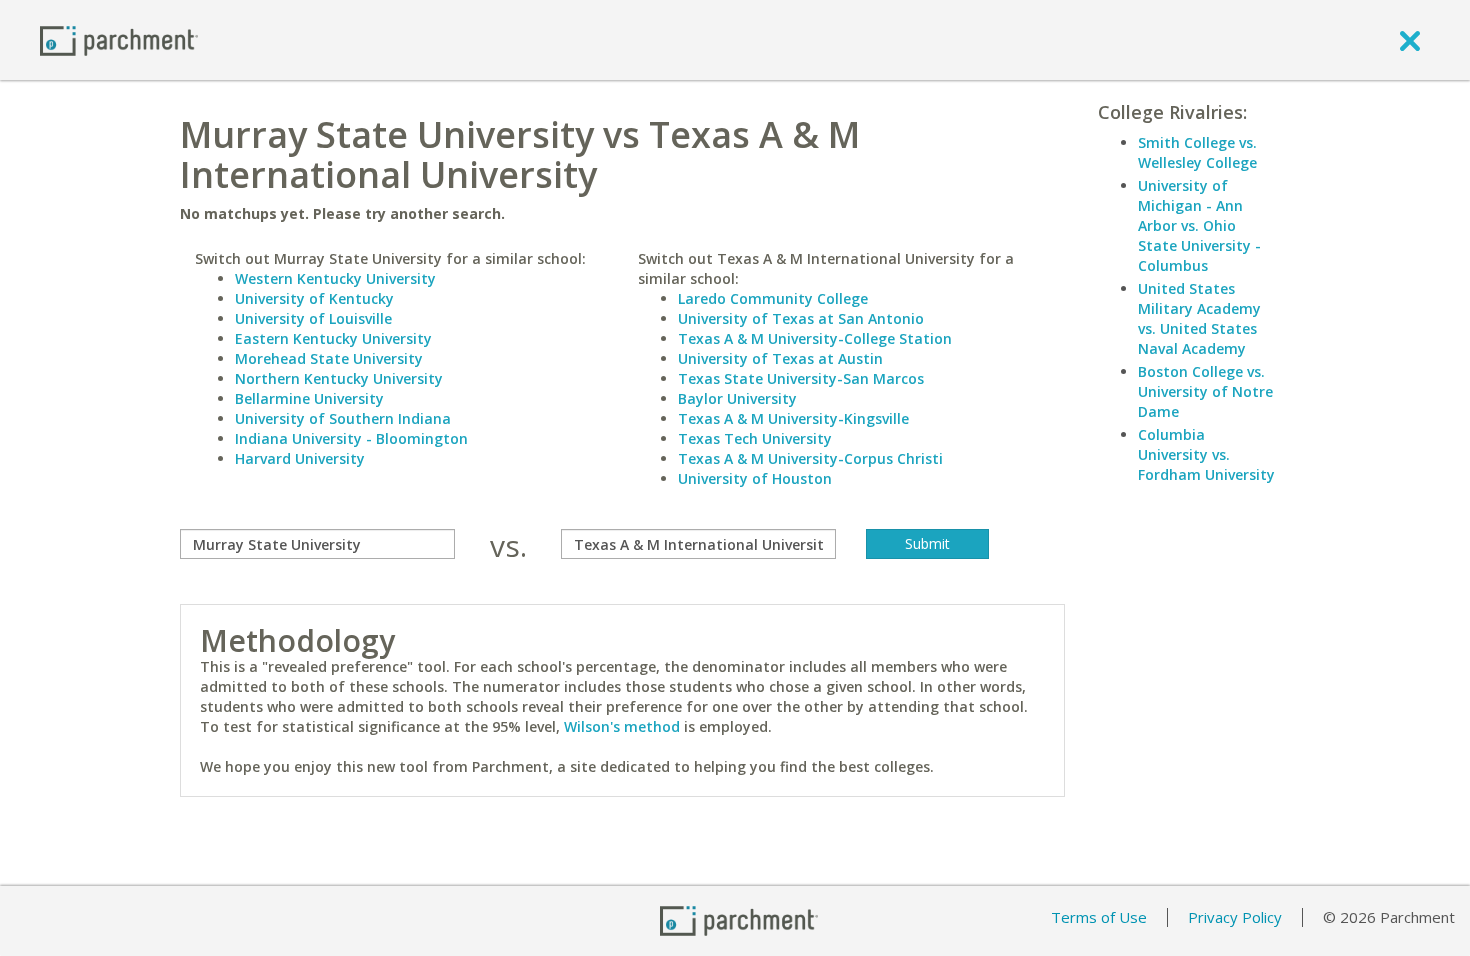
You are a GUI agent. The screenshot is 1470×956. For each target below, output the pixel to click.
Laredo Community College (773, 298)
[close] (1410, 40)
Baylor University (737, 398)
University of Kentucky (314, 298)
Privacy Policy (1235, 917)
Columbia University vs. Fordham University (1206, 454)
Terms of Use (1099, 917)
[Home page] (119, 39)
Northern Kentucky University (339, 378)
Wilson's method (622, 726)
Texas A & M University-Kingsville (793, 418)
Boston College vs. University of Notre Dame (1205, 391)
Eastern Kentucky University (333, 338)
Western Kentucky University (335, 278)
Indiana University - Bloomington (351, 438)
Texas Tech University (755, 438)
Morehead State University (329, 358)
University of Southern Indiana (343, 418)
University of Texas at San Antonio (801, 318)
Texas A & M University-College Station (815, 338)
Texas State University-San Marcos (801, 378)
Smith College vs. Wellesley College (1197, 152)
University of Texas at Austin (780, 358)
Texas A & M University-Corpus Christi (810, 458)
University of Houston (755, 478)
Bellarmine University (309, 398)
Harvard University (300, 458)
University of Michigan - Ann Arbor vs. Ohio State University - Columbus (1199, 225)
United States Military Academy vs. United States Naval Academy (1199, 318)
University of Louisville (313, 318)
